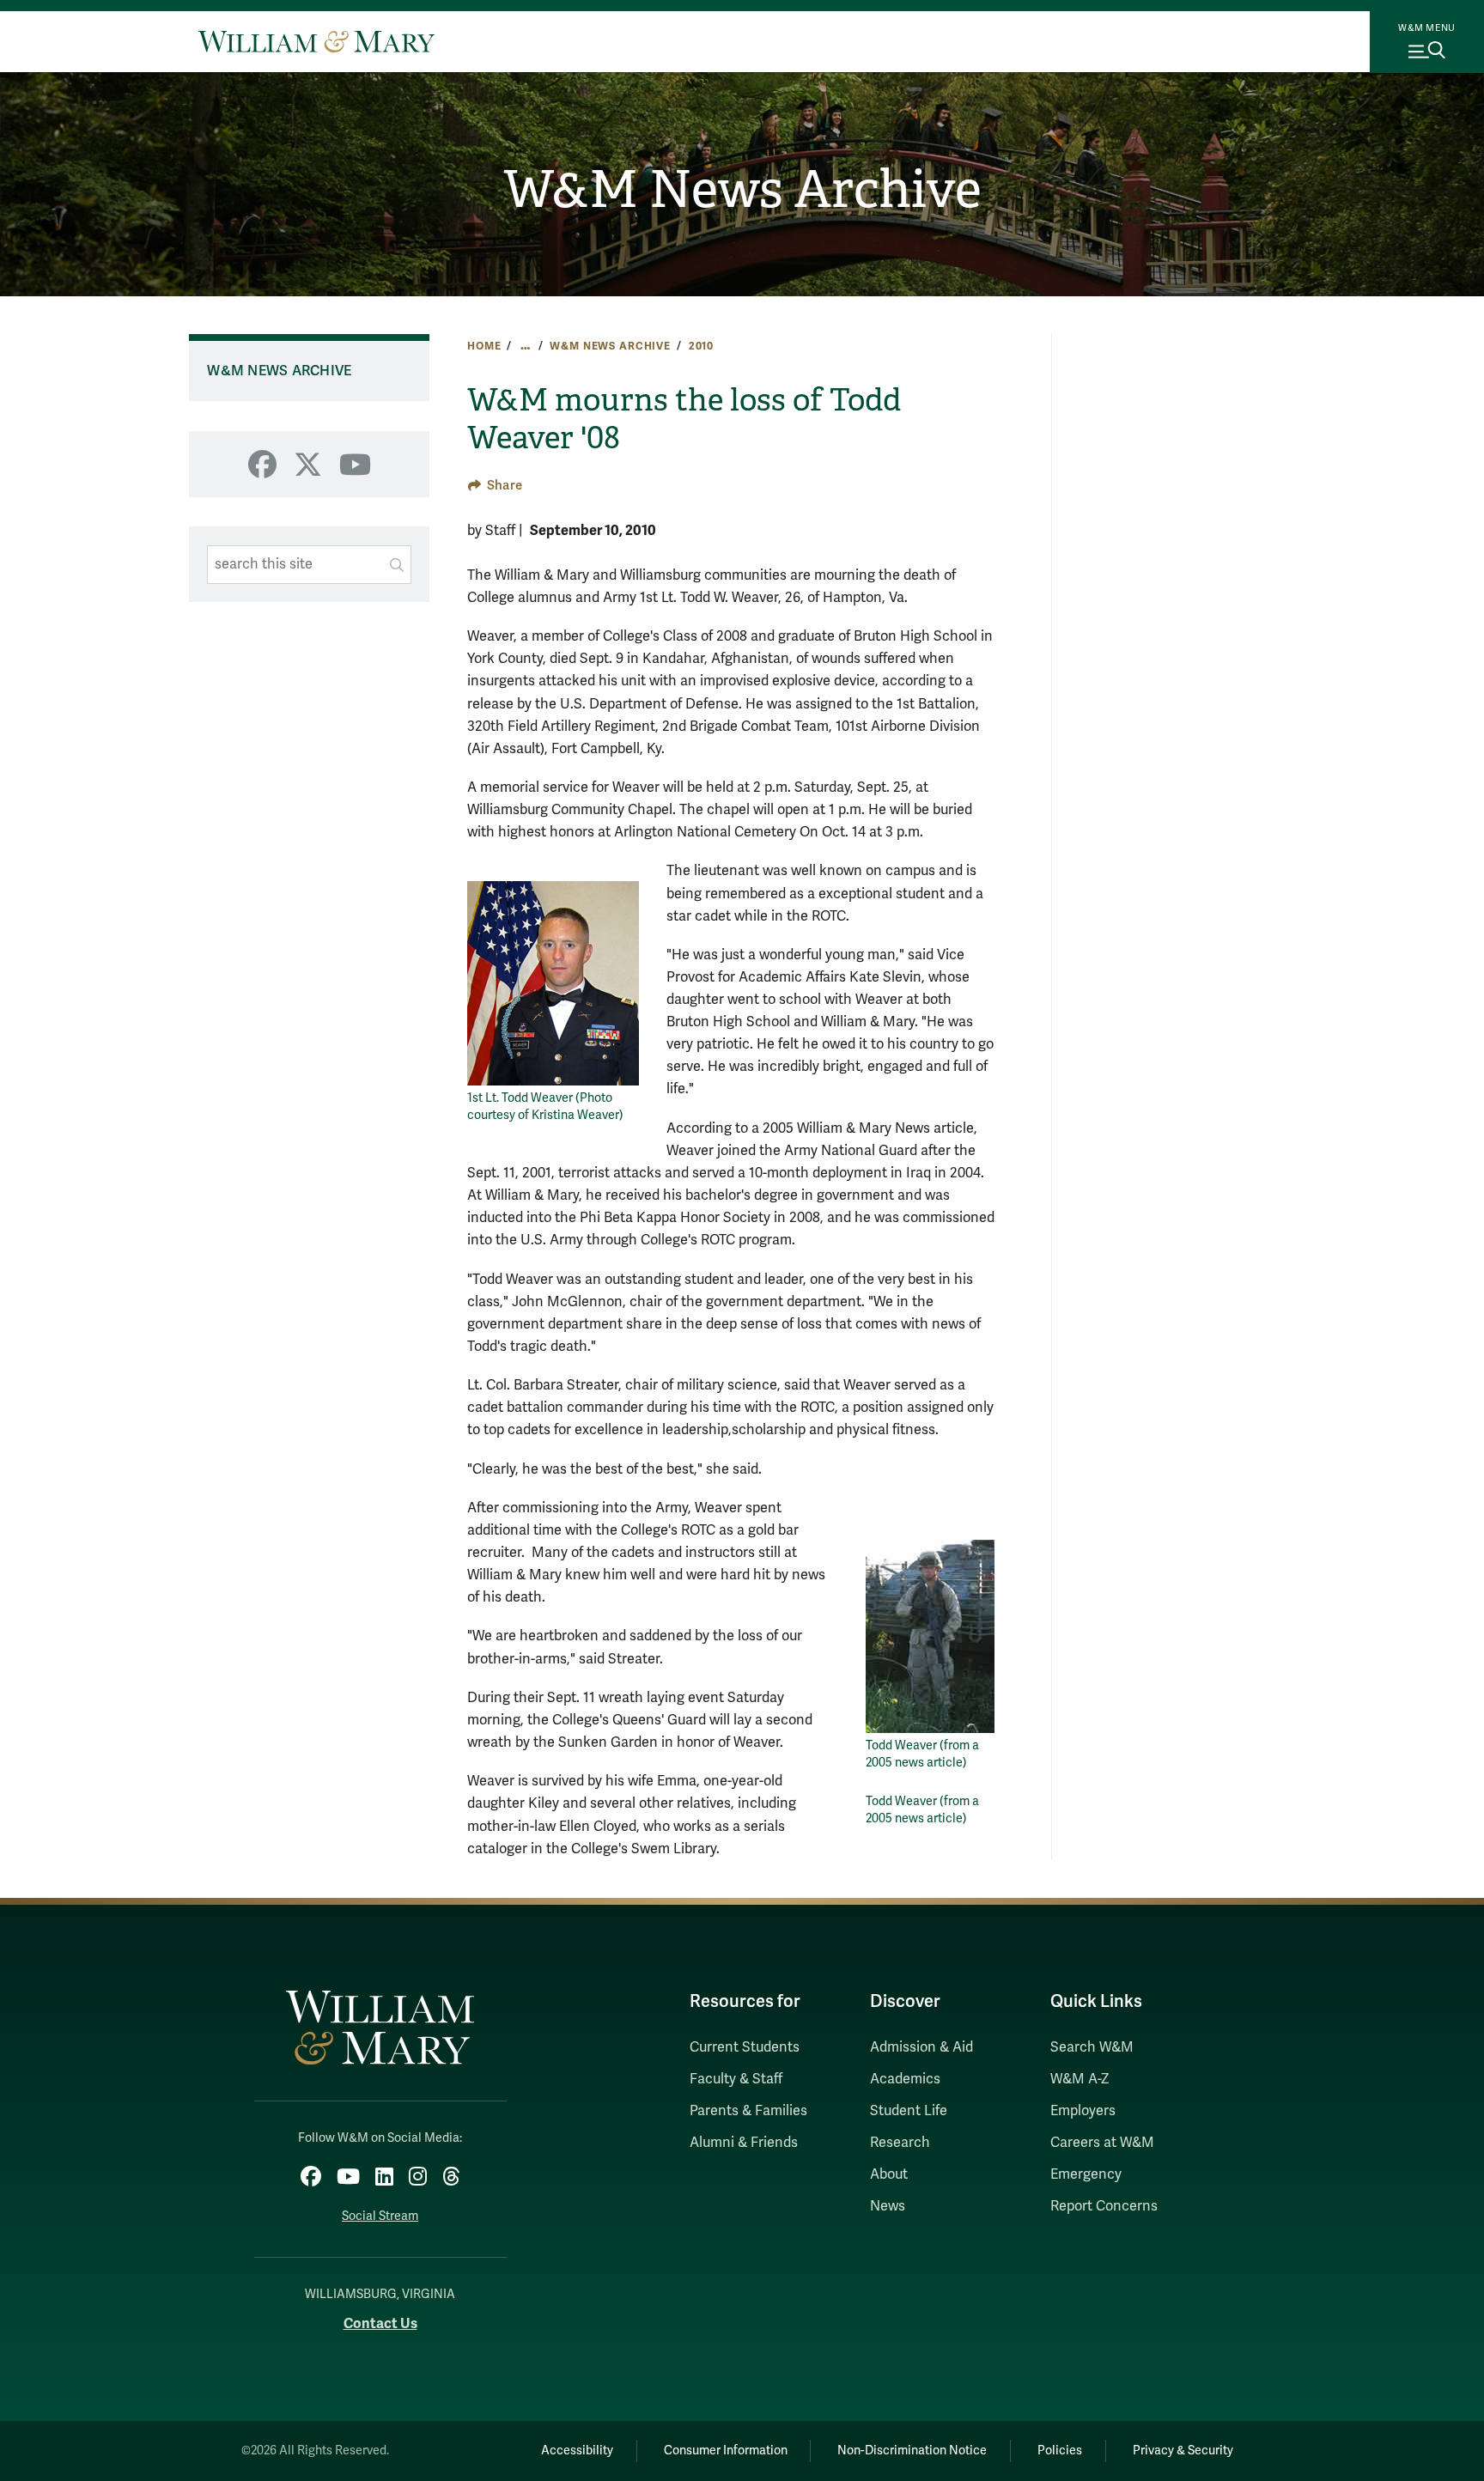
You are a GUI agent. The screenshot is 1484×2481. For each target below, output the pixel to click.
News (888, 2206)
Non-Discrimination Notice (912, 2451)
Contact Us (380, 2323)
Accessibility (577, 2451)
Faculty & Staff (736, 2079)
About (889, 2174)
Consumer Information (726, 2451)
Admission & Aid (921, 2047)
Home (484, 346)
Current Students (745, 2047)
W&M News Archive (742, 190)
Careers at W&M (1102, 2143)
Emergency (1086, 2174)
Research (900, 2143)
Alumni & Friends (744, 2143)
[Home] (316, 41)
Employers (1083, 2111)
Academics (905, 2079)
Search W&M (1092, 2047)
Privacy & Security (1183, 2451)
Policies (1060, 2451)
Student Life (909, 2111)
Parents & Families (748, 2111)
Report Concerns (1104, 2206)
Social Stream (380, 2216)
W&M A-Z (1080, 2079)
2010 (701, 346)
